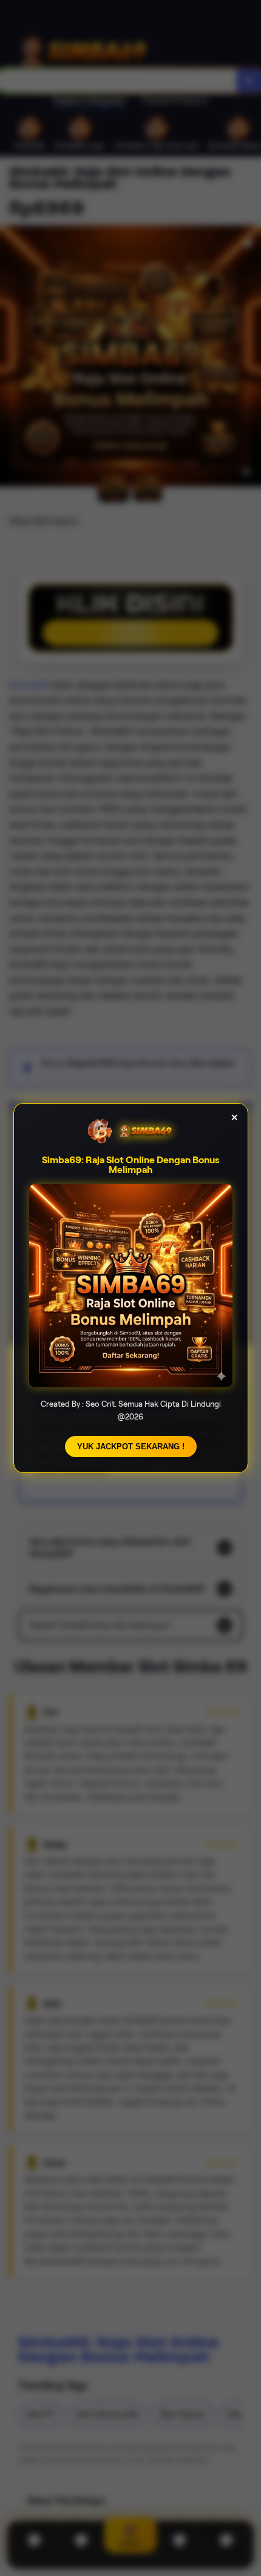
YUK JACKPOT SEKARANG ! (131, 1447)
